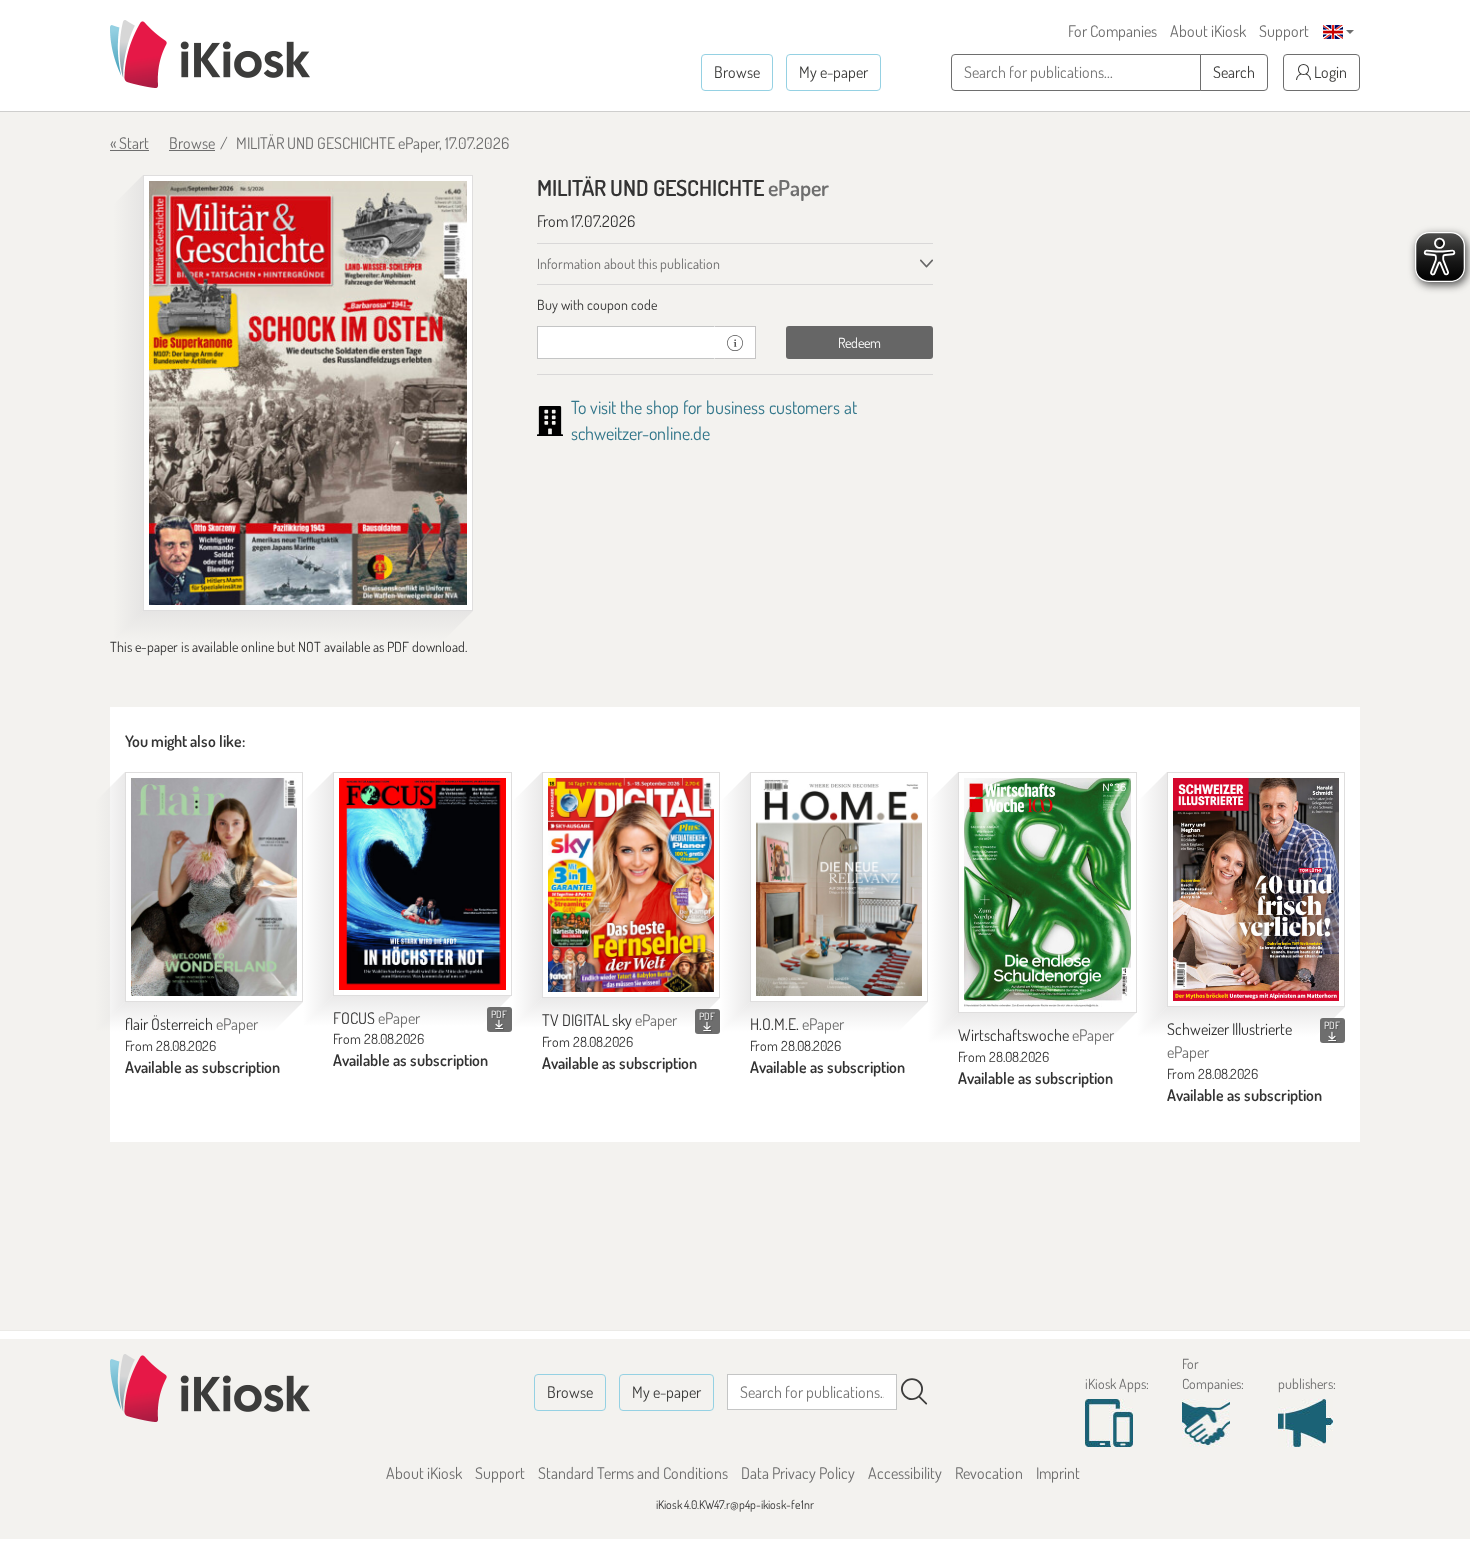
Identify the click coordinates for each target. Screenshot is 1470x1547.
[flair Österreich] (214, 887)
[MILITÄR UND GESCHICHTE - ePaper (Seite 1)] (308, 393)
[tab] (735, 305)
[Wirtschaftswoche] (1047, 892)
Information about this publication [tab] (628, 263)
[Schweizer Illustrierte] (1256, 889)
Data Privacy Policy (798, 1473)
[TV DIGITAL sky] (631, 885)
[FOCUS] (422, 884)
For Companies (1112, 31)
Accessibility (905, 1473)
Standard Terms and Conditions (633, 1473)
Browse (737, 72)
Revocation (989, 1473)
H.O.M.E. (797, 1024)
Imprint (1058, 1473)
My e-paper (833, 72)
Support (1284, 31)
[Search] (914, 1392)
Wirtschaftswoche (1036, 1035)
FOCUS (376, 1018)
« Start (129, 143)
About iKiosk (1208, 31)
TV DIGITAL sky (609, 1020)
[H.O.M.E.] (839, 887)
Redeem (859, 342)
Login (1329, 72)
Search (1234, 72)
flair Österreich (191, 1024)
